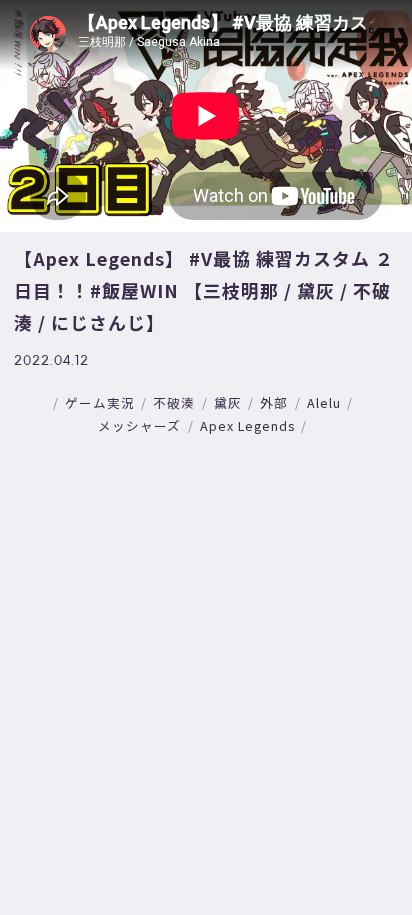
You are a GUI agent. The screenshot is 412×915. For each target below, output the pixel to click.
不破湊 (174, 402)
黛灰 (228, 402)
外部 (274, 402)
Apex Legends (247, 425)
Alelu (324, 402)
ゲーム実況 (100, 402)
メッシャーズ (139, 425)
